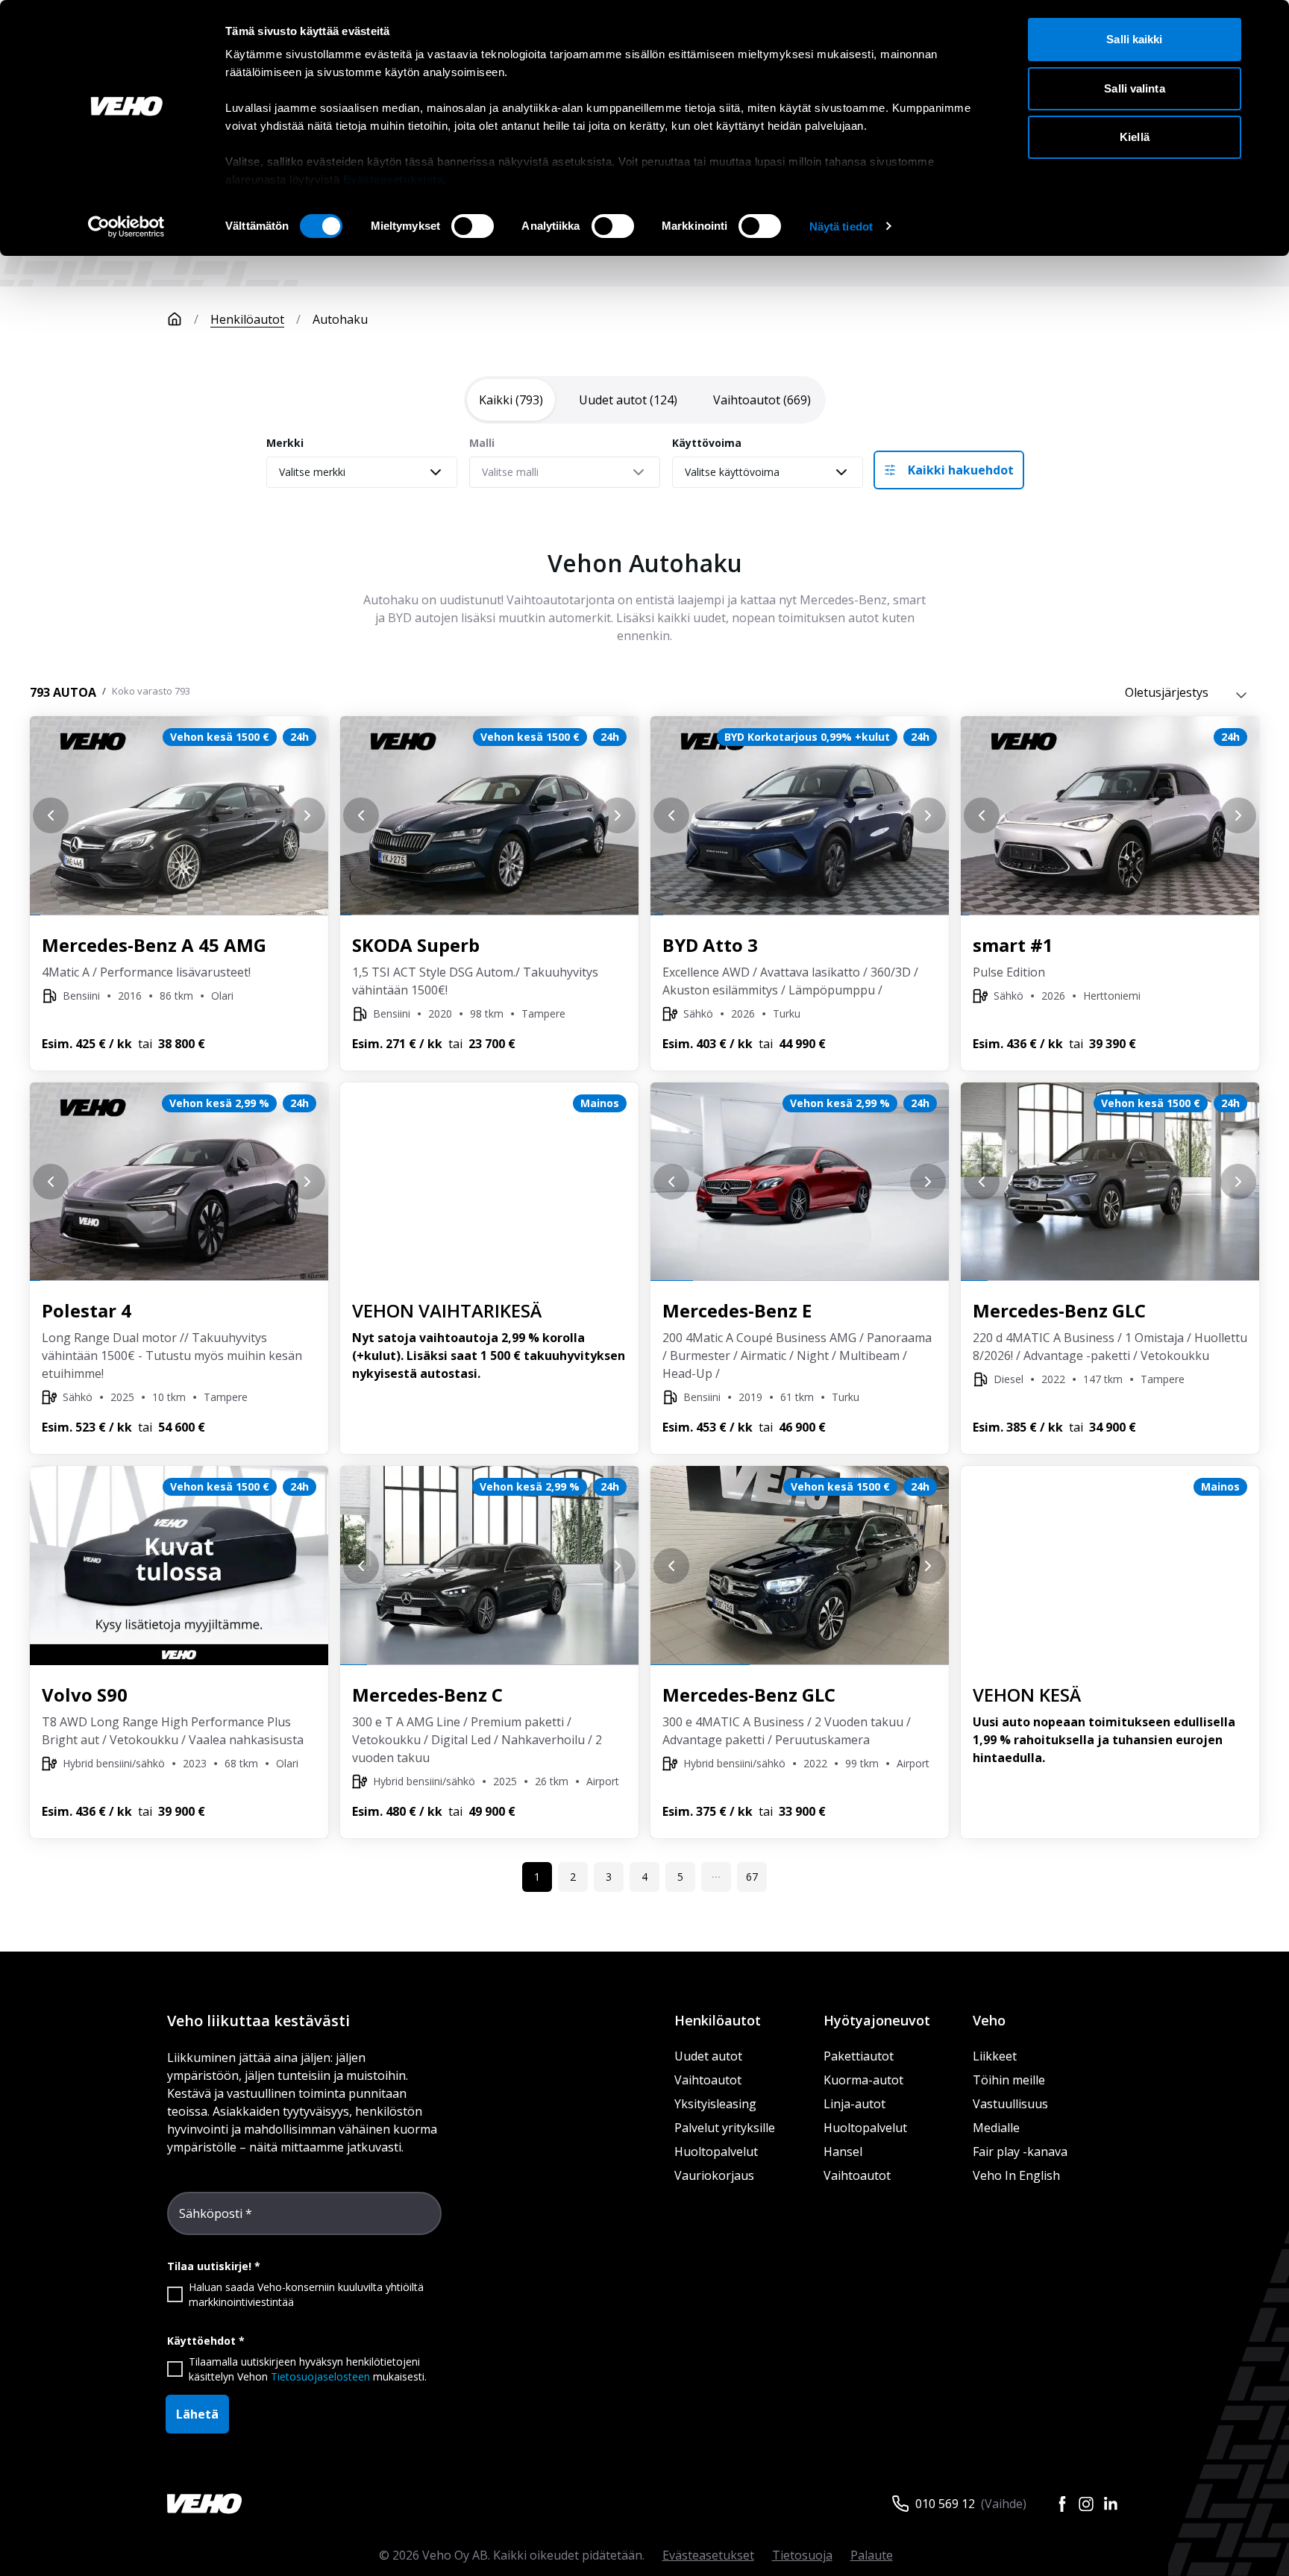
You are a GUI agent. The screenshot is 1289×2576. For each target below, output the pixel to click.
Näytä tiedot (841, 226)
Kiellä (1135, 137)
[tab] (511, 400)
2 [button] (573, 1877)
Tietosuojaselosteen (320, 2376)
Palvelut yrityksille (725, 2128)
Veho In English (1016, 2175)
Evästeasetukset (708, 2555)
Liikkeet (995, 2056)
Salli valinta (1134, 88)
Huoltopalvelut (716, 2152)
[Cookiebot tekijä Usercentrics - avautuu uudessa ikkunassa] (126, 227)
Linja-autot (854, 2104)
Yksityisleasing (715, 2104)
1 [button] (537, 1877)
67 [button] (752, 1877)
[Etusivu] (175, 319)
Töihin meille (1009, 2080)
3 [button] (609, 1877)
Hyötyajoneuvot (877, 2020)
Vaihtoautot (708, 2080)
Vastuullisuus (1010, 2104)
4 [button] (644, 1877)
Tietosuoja (802, 2555)
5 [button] (680, 1877)
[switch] (473, 226)
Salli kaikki (1134, 39)
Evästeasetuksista (393, 179)
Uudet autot (708, 2056)
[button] (716, 1877)
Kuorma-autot (863, 2080)
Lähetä (197, 2414)
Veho (989, 2020)
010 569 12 (945, 2504)
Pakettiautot (859, 2056)
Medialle (996, 2128)
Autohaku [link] (340, 319)
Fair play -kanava (1020, 2152)
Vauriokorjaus (714, 2175)
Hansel (843, 2152)
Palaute (872, 2555)
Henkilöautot (247, 319)
